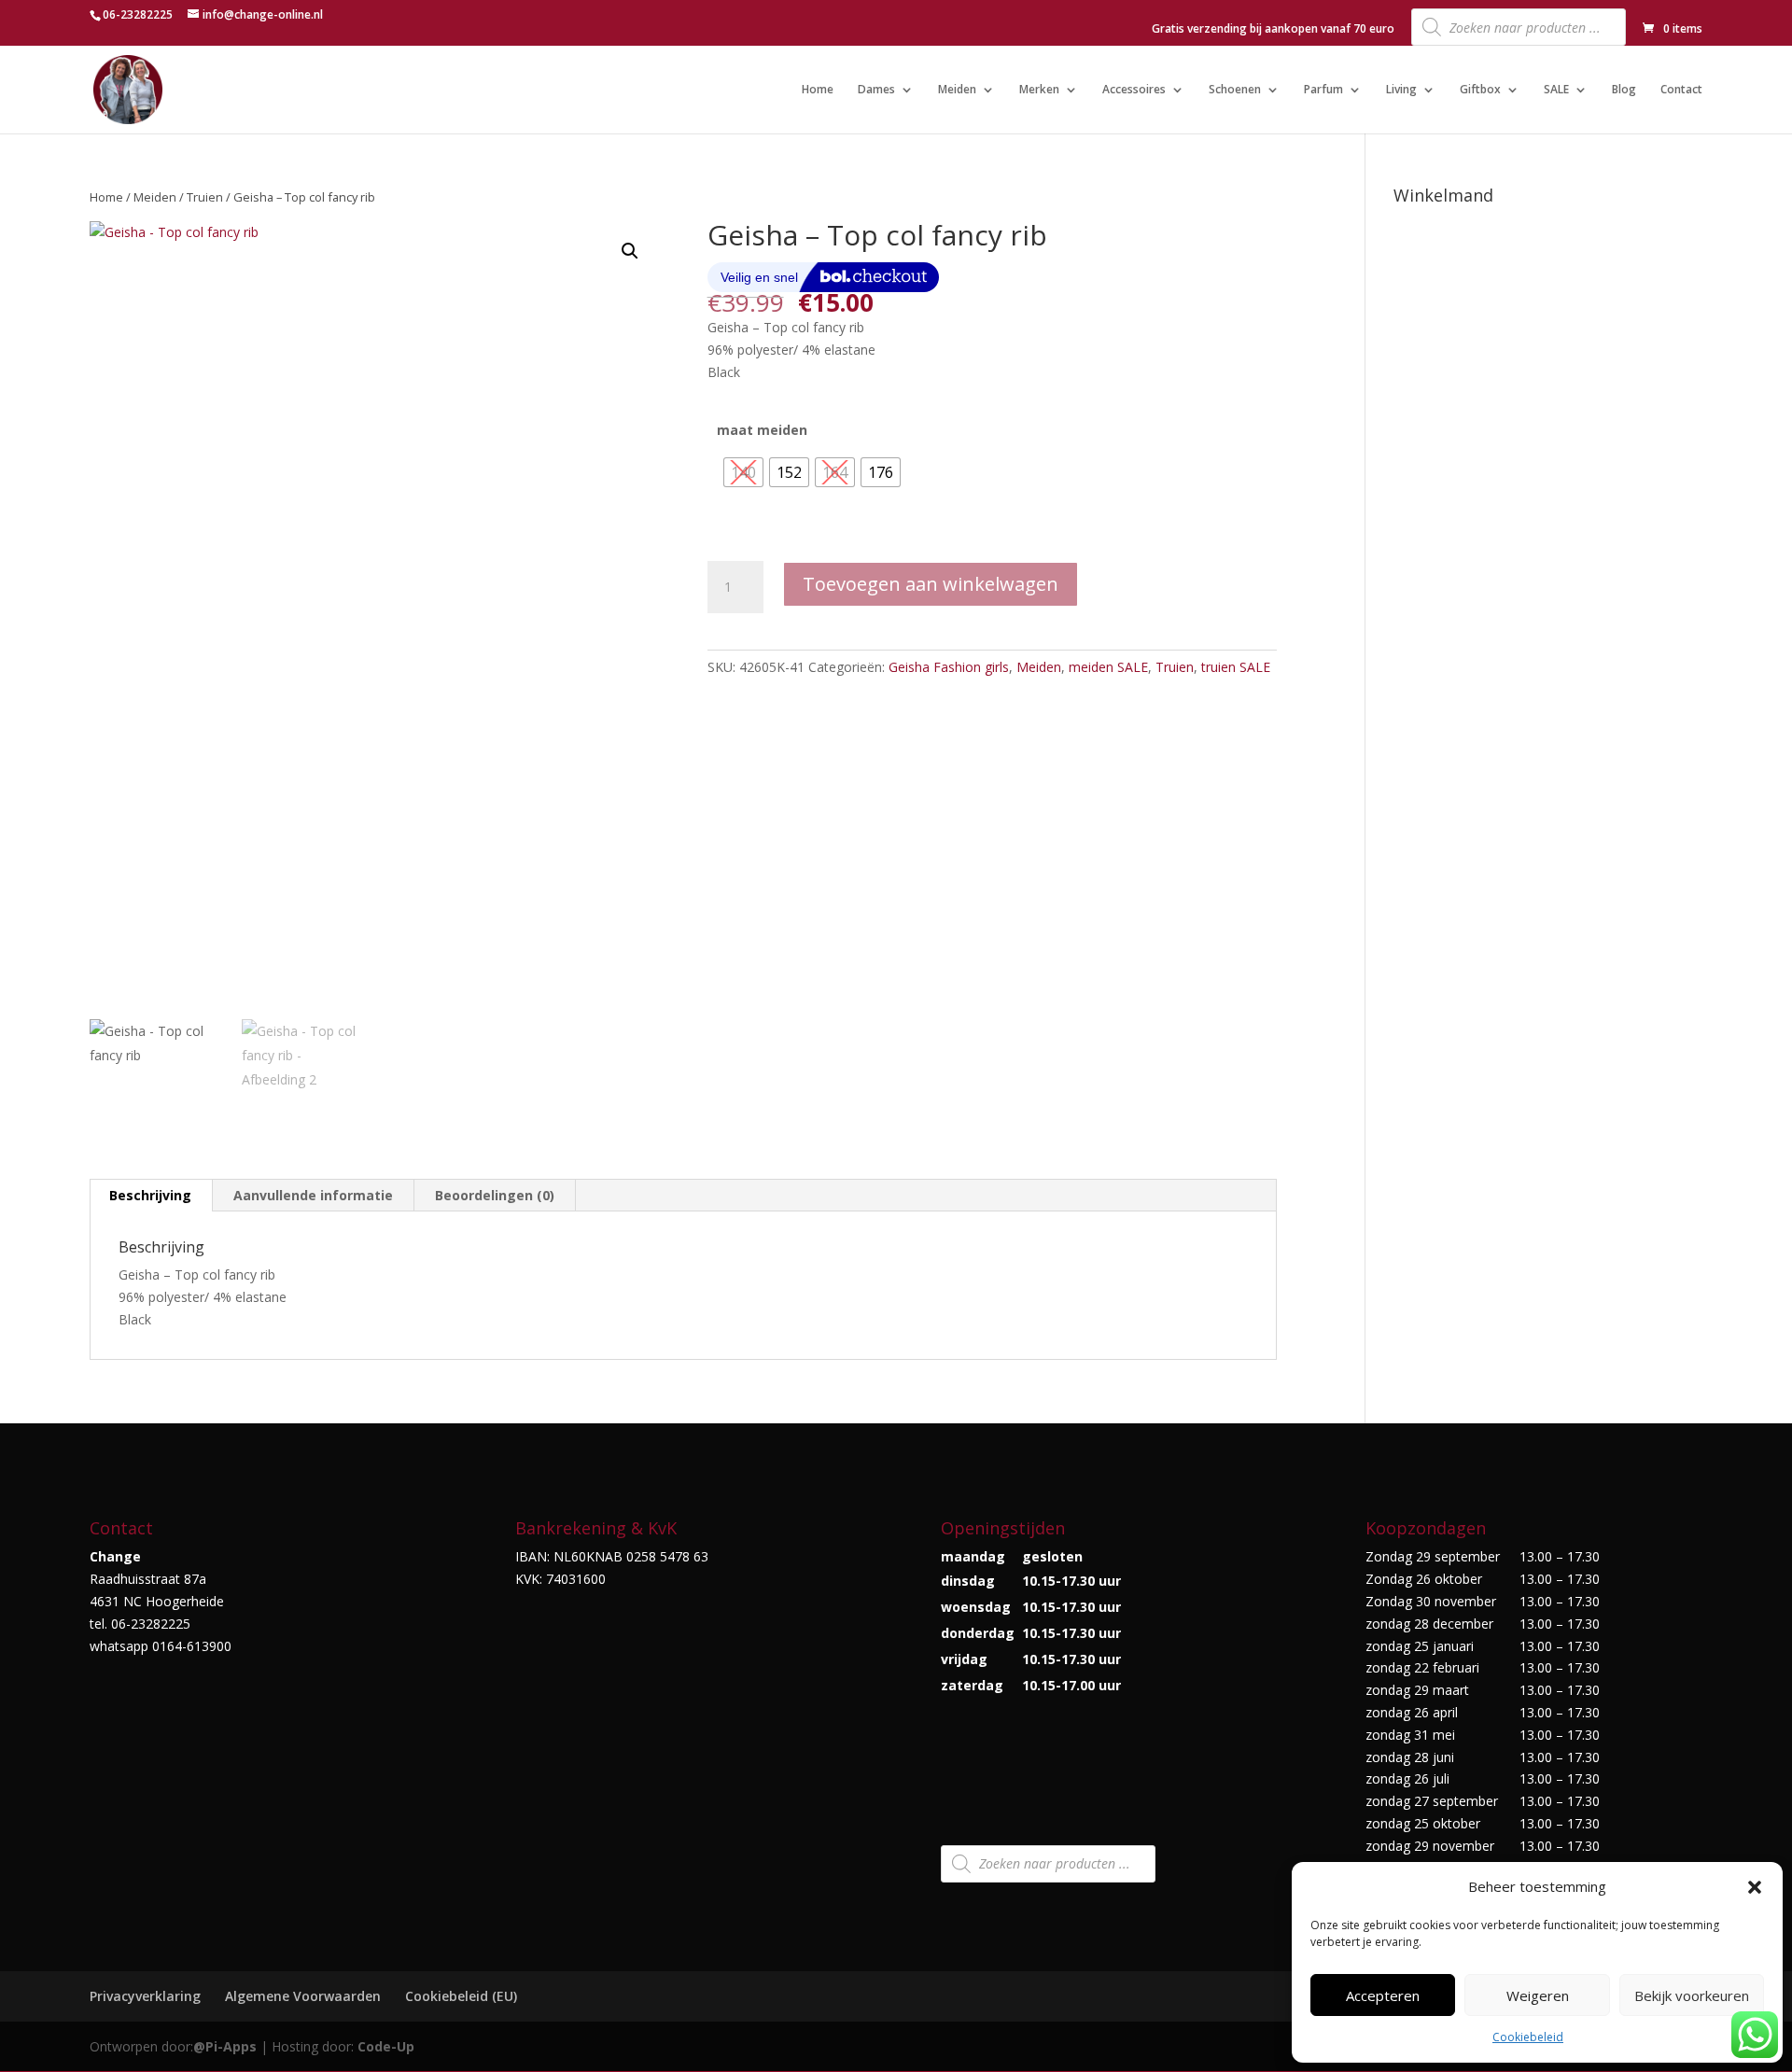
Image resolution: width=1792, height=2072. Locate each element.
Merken (1039, 90)
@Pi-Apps (225, 2046)
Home (818, 90)
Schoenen (1235, 90)
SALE (1556, 90)
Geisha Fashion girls (949, 667)
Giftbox (1480, 90)
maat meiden (762, 430)
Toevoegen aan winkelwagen (931, 584)
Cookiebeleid (1528, 2037)
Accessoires (1134, 90)
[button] (1755, 1887)
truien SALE (1236, 667)
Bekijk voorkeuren (1692, 1995)
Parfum (1323, 90)
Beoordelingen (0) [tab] (495, 1195)
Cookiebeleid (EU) (461, 1996)
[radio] (743, 472)
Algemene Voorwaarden (303, 1996)
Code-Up (386, 2046)
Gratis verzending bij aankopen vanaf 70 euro (1273, 30)
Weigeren (1538, 1995)
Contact (1681, 90)
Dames (876, 90)
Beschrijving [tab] (150, 1195)
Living (1401, 90)
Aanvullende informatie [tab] (313, 1195)
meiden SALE (1108, 667)
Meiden (957, 90)
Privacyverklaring (145, 1996)
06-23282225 (138, 14)
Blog (1624, 90)
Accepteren (1383, 1995)
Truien (205, 197)
